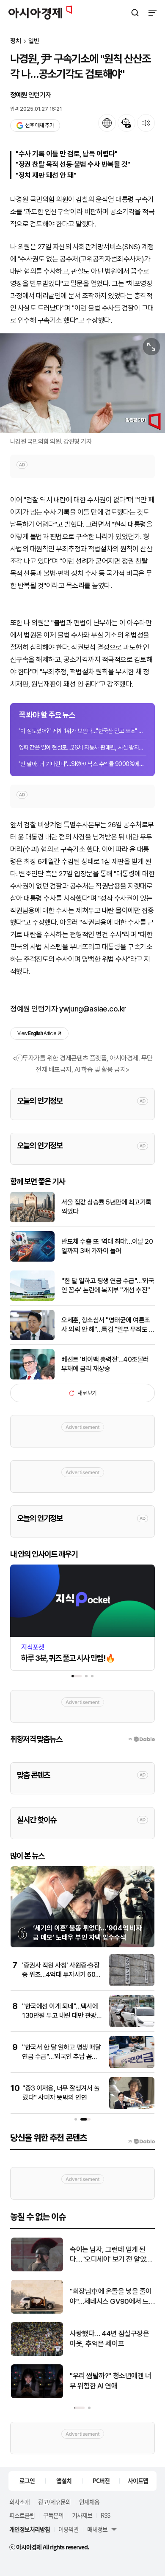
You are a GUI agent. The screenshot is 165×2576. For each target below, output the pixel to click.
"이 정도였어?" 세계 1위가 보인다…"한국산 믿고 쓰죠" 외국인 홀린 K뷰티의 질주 (82, 731)
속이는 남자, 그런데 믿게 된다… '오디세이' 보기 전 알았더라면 (111, 2255)
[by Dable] (141, 2141)
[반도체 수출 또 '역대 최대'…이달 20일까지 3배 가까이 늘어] (32, 1260)
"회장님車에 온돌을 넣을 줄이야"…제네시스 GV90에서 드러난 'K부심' (110, 2297)
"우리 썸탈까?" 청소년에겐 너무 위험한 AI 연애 (110, 2381)
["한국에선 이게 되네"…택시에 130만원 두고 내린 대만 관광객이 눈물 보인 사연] (132, 2025)
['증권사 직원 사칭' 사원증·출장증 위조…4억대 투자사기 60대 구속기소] (132, 1984)
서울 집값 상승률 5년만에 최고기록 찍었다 (106, 1207)
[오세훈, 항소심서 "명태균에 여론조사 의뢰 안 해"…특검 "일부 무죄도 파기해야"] (32, 1338)
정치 (16, 41)
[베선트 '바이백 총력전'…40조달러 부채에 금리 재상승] (32, 1378)
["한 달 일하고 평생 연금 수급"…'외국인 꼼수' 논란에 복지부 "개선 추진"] (32, 1299)
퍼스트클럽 (22, 2515)
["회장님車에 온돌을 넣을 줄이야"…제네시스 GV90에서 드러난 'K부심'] (37, 2312)
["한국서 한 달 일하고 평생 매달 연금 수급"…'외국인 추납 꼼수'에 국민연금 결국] (132, 2066)
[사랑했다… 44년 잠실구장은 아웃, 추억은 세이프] (37, 2354)
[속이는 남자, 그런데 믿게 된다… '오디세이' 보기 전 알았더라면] (37, 2269)
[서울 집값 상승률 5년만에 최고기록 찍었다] (32, 1220)
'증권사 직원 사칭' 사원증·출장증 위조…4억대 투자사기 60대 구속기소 (62, 1975)
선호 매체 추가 (39, 125)
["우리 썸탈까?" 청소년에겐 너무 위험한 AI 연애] (37, 2396)
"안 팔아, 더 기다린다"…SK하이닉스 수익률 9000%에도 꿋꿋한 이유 (82, 764)
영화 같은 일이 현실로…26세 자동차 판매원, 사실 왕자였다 (82, 747)
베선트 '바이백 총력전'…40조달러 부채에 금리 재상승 (105, 1364)
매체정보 (97, 2529)
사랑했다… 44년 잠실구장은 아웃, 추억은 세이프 (109, 2339)
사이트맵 (138, 2481)
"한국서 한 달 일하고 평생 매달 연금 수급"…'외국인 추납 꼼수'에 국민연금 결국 (61, 2057)
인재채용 (89, 2502)
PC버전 (101, 2481)
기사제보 (82, 2515)
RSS (105, 2515)
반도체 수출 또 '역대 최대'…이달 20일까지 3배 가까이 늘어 (107, 1246)
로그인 (27, 2481)
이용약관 (69, 2529)
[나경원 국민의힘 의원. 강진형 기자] (82, 383)
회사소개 (19, 2502)
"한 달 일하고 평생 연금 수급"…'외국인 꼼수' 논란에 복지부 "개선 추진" (108, 1285)
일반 (34, 41)
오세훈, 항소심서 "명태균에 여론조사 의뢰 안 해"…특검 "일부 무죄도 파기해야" (108, 1325)
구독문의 (53, 2515)
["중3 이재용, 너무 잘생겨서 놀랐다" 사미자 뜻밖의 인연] (132, 2107)
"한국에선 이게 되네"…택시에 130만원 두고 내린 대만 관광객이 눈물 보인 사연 (62, 2016)
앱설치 (64, 2481)
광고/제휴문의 (54, 2502)
